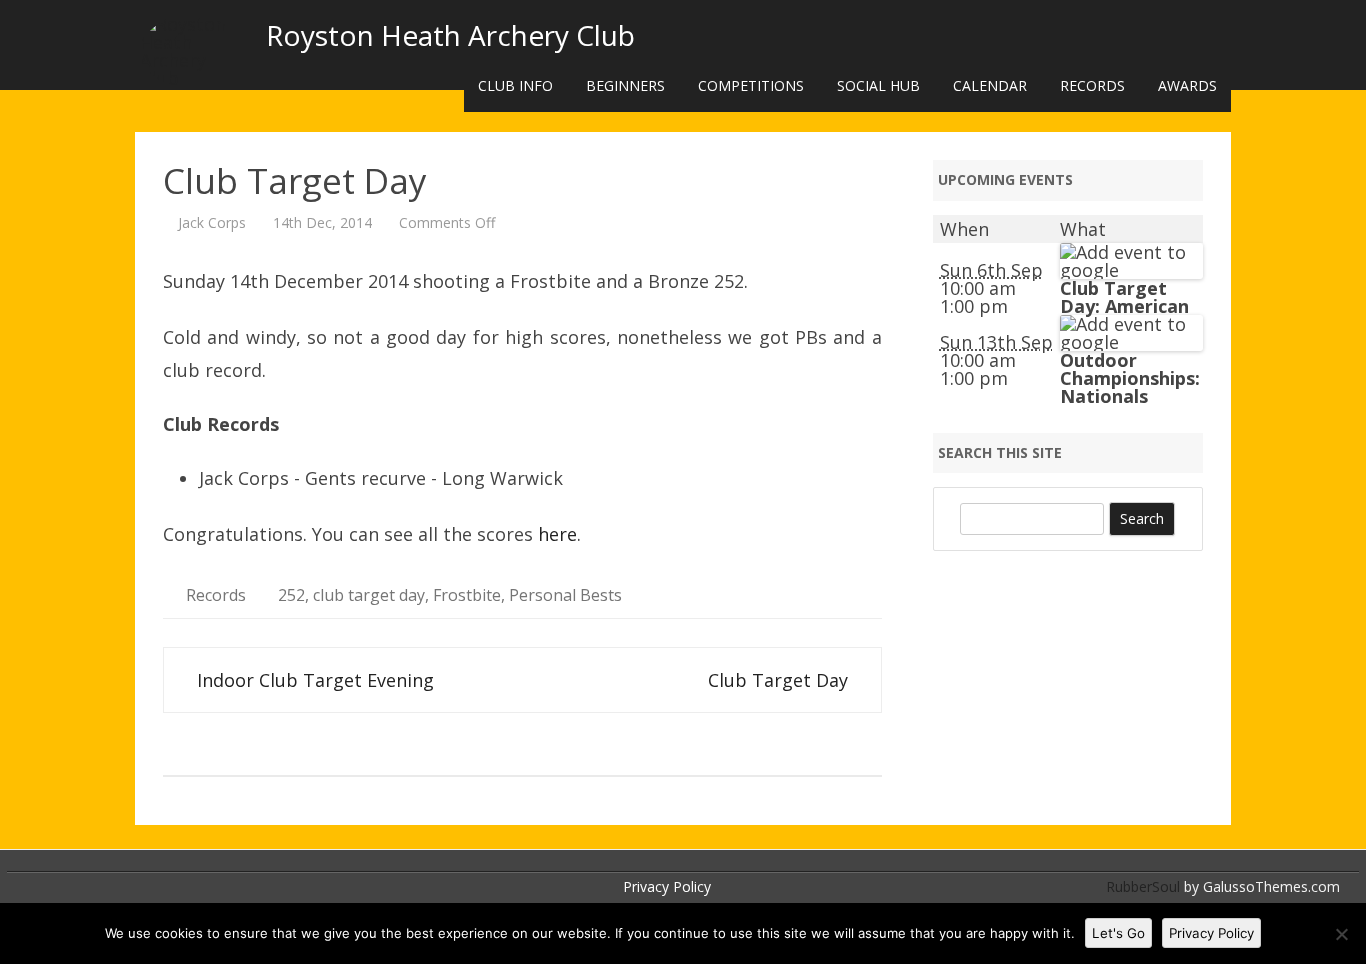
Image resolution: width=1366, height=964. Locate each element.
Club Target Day (780, 680)
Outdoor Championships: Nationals (1130, 378)
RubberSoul (1143, 886)
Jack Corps (212, 222)
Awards (1187, 85)
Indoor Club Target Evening (313, 680)
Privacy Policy (667, 886)
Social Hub (878, 85)
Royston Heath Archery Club (450, 35)
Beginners (625, 85)
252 (291, 595)
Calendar (990, 85)
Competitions (751, 85)
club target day (369, 595)
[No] (1341, 934)
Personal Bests (565, 595)
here (557, 534)
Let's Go (1118, 933)
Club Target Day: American (1124, 297)
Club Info (515, 85)
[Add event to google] (1131, 270)
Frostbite (467, 595)
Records (1092, 85)
